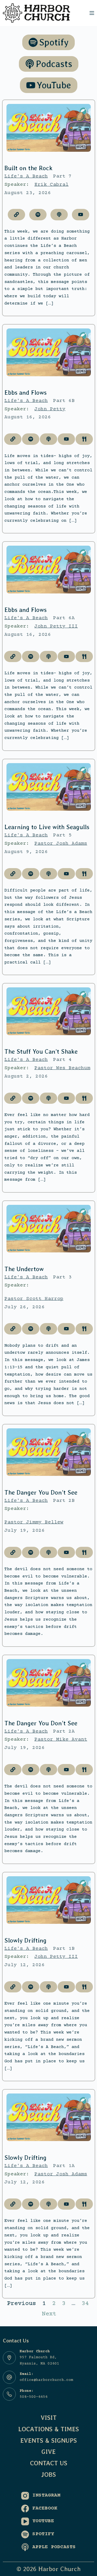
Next (49, 2314)
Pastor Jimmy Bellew (34, 1522)
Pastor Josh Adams (61, 844)
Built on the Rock (28, 168)
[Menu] (92, 13)
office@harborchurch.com (46, 2380)
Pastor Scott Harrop (34, 1299)
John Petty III (56, 626)
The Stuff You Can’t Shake (41, 1051)
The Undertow (24, 1269)
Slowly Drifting (25, 1940)
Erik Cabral (51, 185)
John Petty (50, 409)
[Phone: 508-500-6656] (9, 2394)
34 (85, 2304)
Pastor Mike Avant (61, 1740)
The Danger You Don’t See (41, 1492)
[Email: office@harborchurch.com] (9, 2377)
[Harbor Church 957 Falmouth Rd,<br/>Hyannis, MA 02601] (9, 2358)
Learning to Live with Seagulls (47, 827)
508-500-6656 (34, 2397)
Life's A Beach (26, 176)
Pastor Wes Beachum (62, 1068)
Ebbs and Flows (25, 392)
